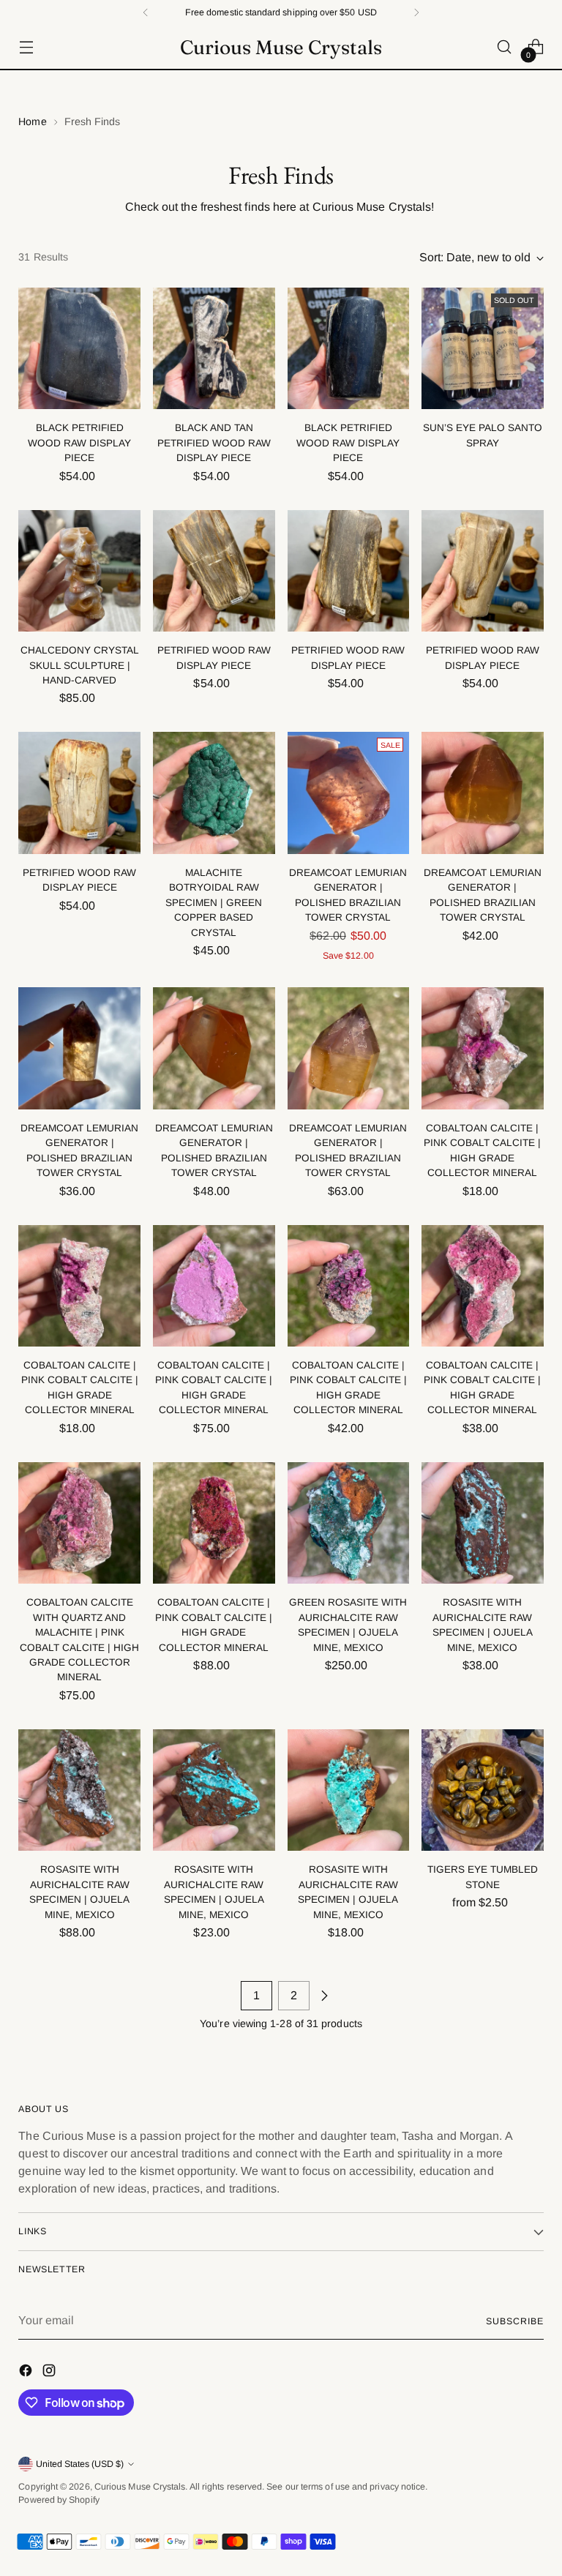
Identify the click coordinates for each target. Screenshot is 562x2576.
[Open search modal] (505, 47)
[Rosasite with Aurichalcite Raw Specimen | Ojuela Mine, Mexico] (483, 1523)
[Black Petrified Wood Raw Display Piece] (79, 349)
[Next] (416, 12)
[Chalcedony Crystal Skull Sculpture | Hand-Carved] (79, 571)
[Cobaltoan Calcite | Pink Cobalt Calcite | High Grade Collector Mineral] (483, 1048)
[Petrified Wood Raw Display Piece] (214, 571)
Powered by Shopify (59, 2500)
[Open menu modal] (26, 47)
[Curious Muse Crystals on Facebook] (27, 2373)
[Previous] (146, 12)
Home (32, 121)
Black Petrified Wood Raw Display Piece (79, 443)
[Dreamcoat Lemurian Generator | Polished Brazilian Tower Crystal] (349, 793)
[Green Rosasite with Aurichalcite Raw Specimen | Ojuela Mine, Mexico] (349, 1523)
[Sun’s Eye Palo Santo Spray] (483, 349)
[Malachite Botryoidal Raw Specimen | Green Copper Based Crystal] (214, 793)
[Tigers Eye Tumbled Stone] (483, 1790)
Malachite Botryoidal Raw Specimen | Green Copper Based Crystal (214, 903)
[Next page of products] (324, 1996)
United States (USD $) (80, 2464)
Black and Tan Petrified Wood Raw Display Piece (214, 443)
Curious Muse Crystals (140, 2487)
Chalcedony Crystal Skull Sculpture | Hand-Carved (80, 665)
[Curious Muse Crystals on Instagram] (50, 2373)
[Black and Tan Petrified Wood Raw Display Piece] (214, 349)
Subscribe (514, 2321)
